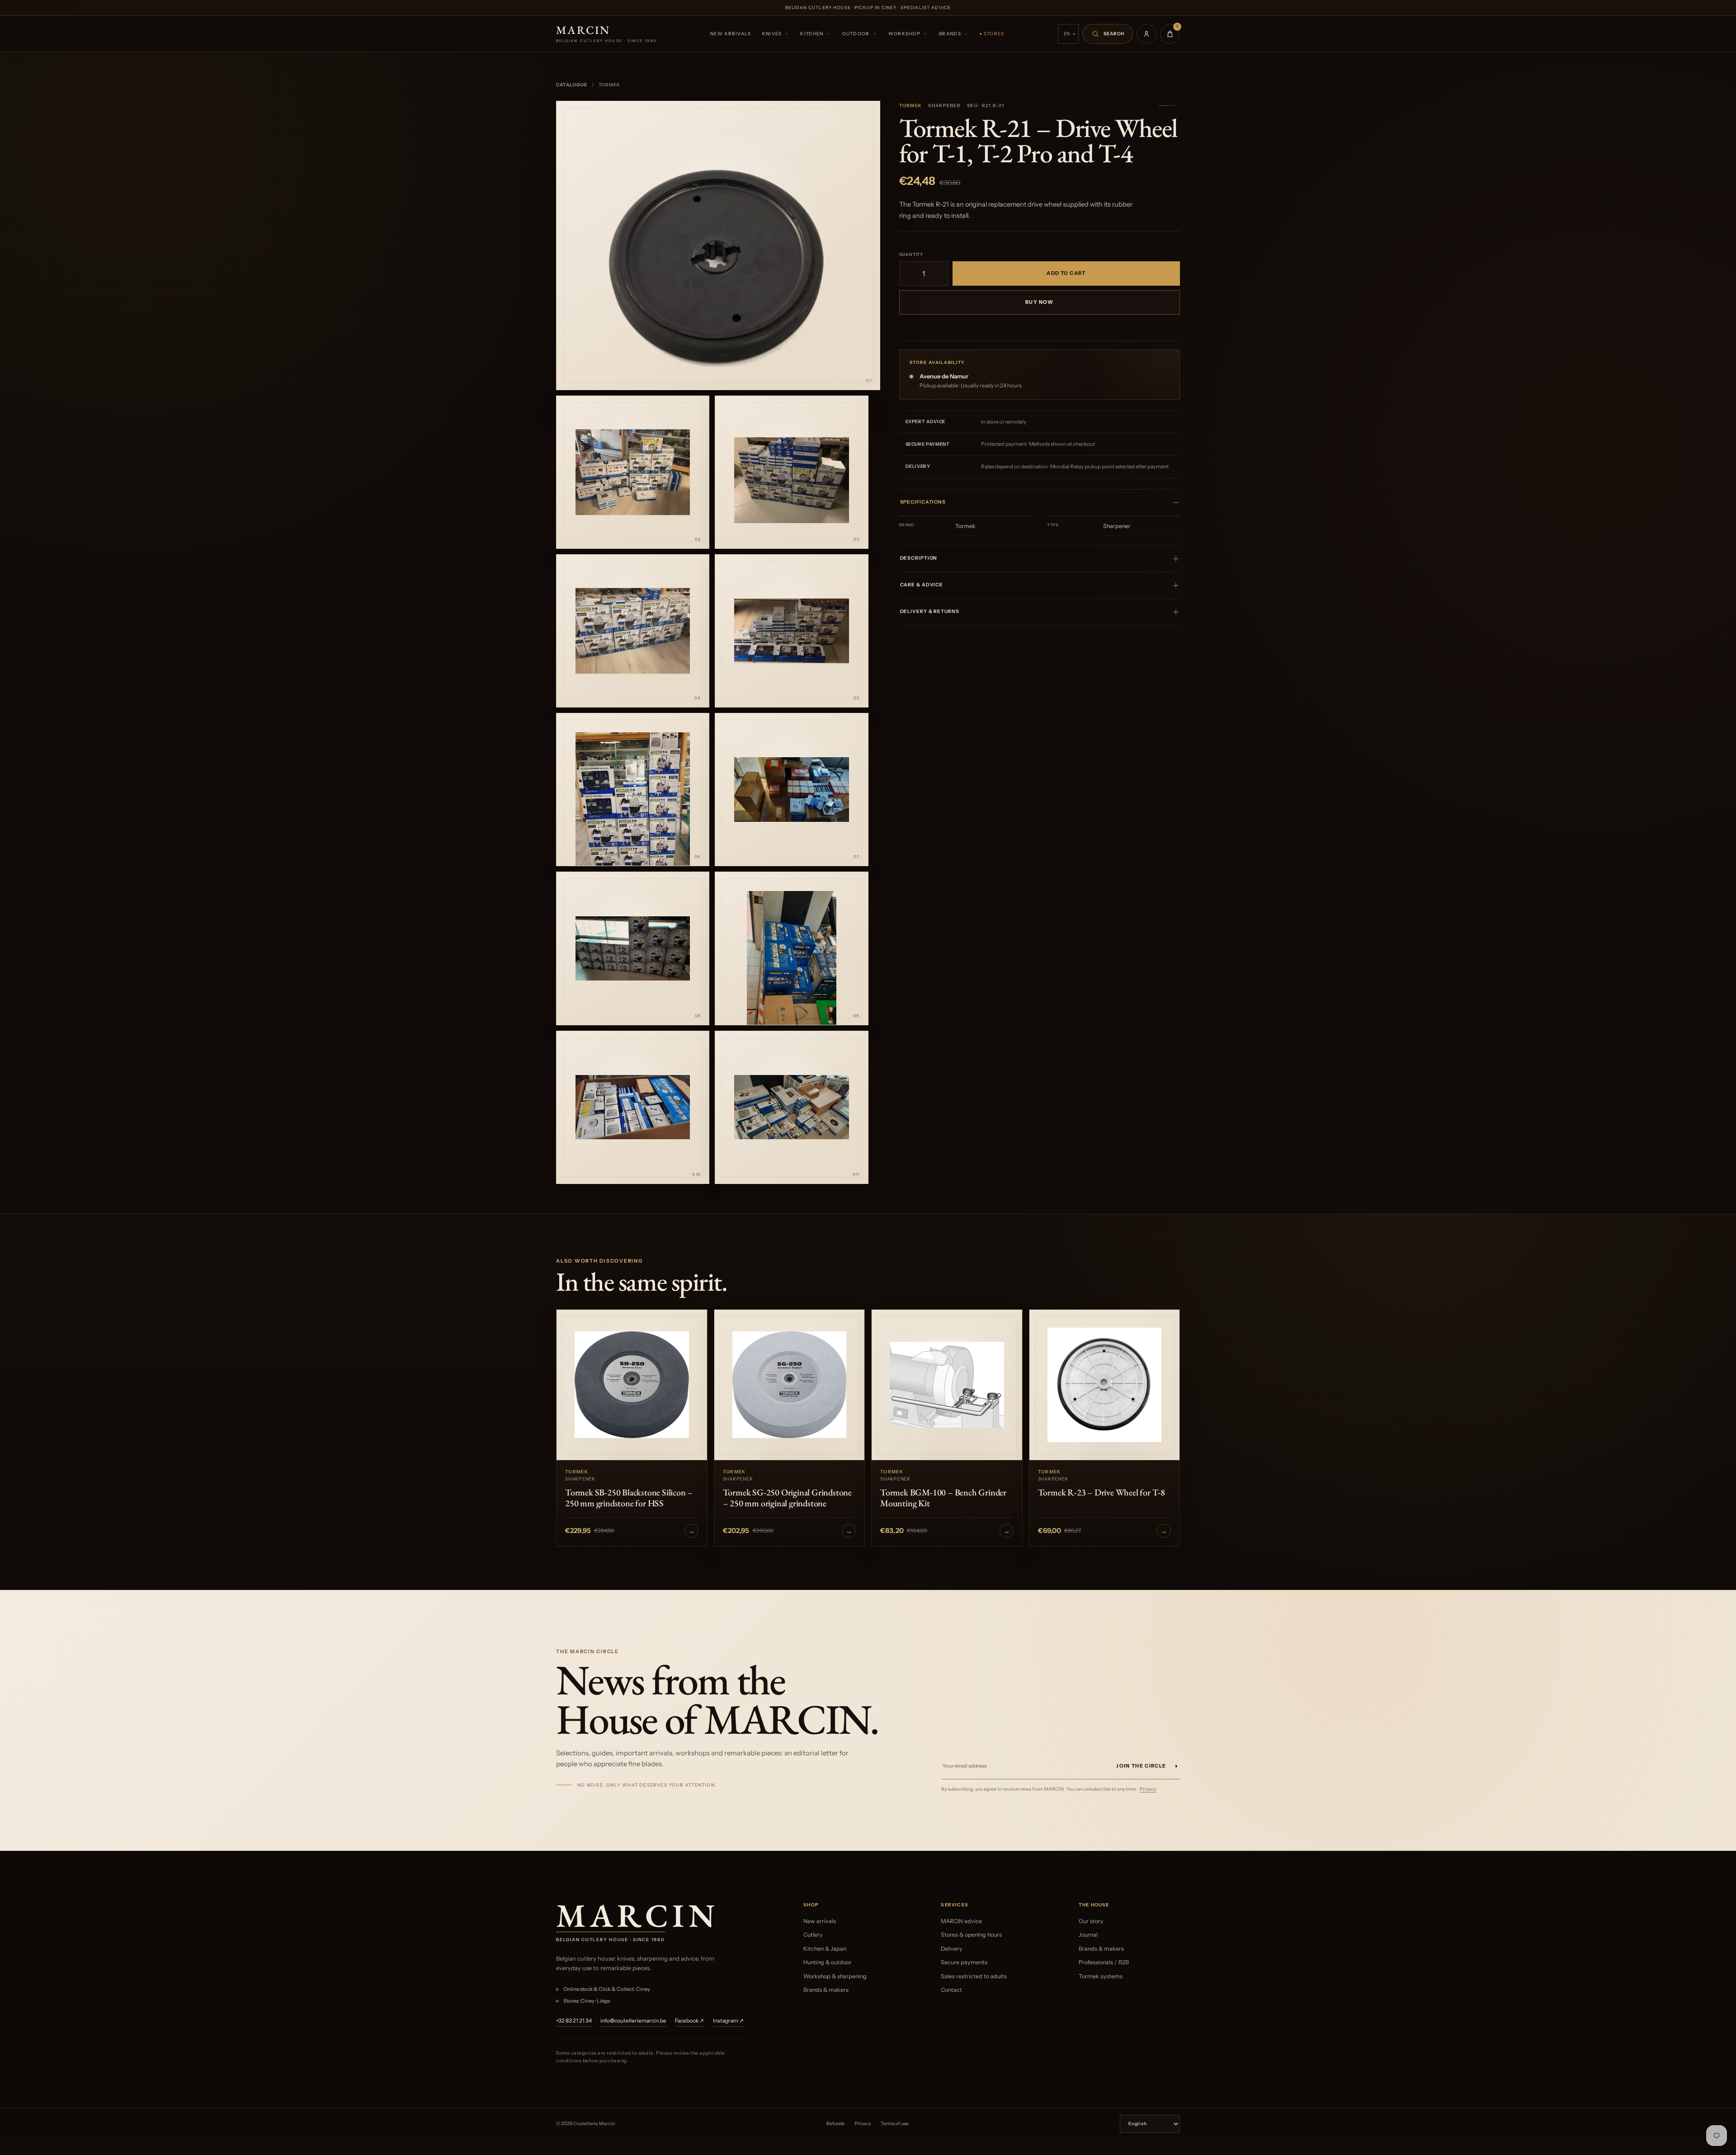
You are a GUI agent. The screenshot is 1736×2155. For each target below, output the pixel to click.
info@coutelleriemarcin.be (633, 2021)
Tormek (911, 106)
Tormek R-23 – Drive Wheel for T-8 (1102, 1492)
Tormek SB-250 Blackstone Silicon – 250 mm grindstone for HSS (629, 1498)
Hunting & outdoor (828, 1962)
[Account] (1146, 34)
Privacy (1148, 1789)
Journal (1088, 1935)
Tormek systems (1101, 1976)
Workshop (904, 34)
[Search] (1108, 34)
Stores (994, 34)
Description (919, 558)
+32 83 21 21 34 (574, 2021)
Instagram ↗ (728, 2021)
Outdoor (856, 34)
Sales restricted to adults (974, 1976)
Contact (951, 1990)
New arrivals (731, 34)
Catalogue (572, 85)
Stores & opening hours (971, 1935)
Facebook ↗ (689, 2021)
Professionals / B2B (1104, 1962)
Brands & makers (826, 1990)
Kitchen (812, 34)
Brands (950, 34)
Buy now (1039, 302)
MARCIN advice (961, 1921)
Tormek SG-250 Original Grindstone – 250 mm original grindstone (787, 1498)
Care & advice (922, 585)
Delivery (952, 1949)
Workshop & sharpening (835, 1976)
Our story (1091, 1921)
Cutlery (813, 1935)
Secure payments (964, 1962)
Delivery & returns (930, 611)
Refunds (835, 2124)
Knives (772, 34)
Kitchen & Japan (825, 1949)
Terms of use (895, 2124)
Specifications (923, 502)
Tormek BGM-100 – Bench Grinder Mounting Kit (943, 1498)
